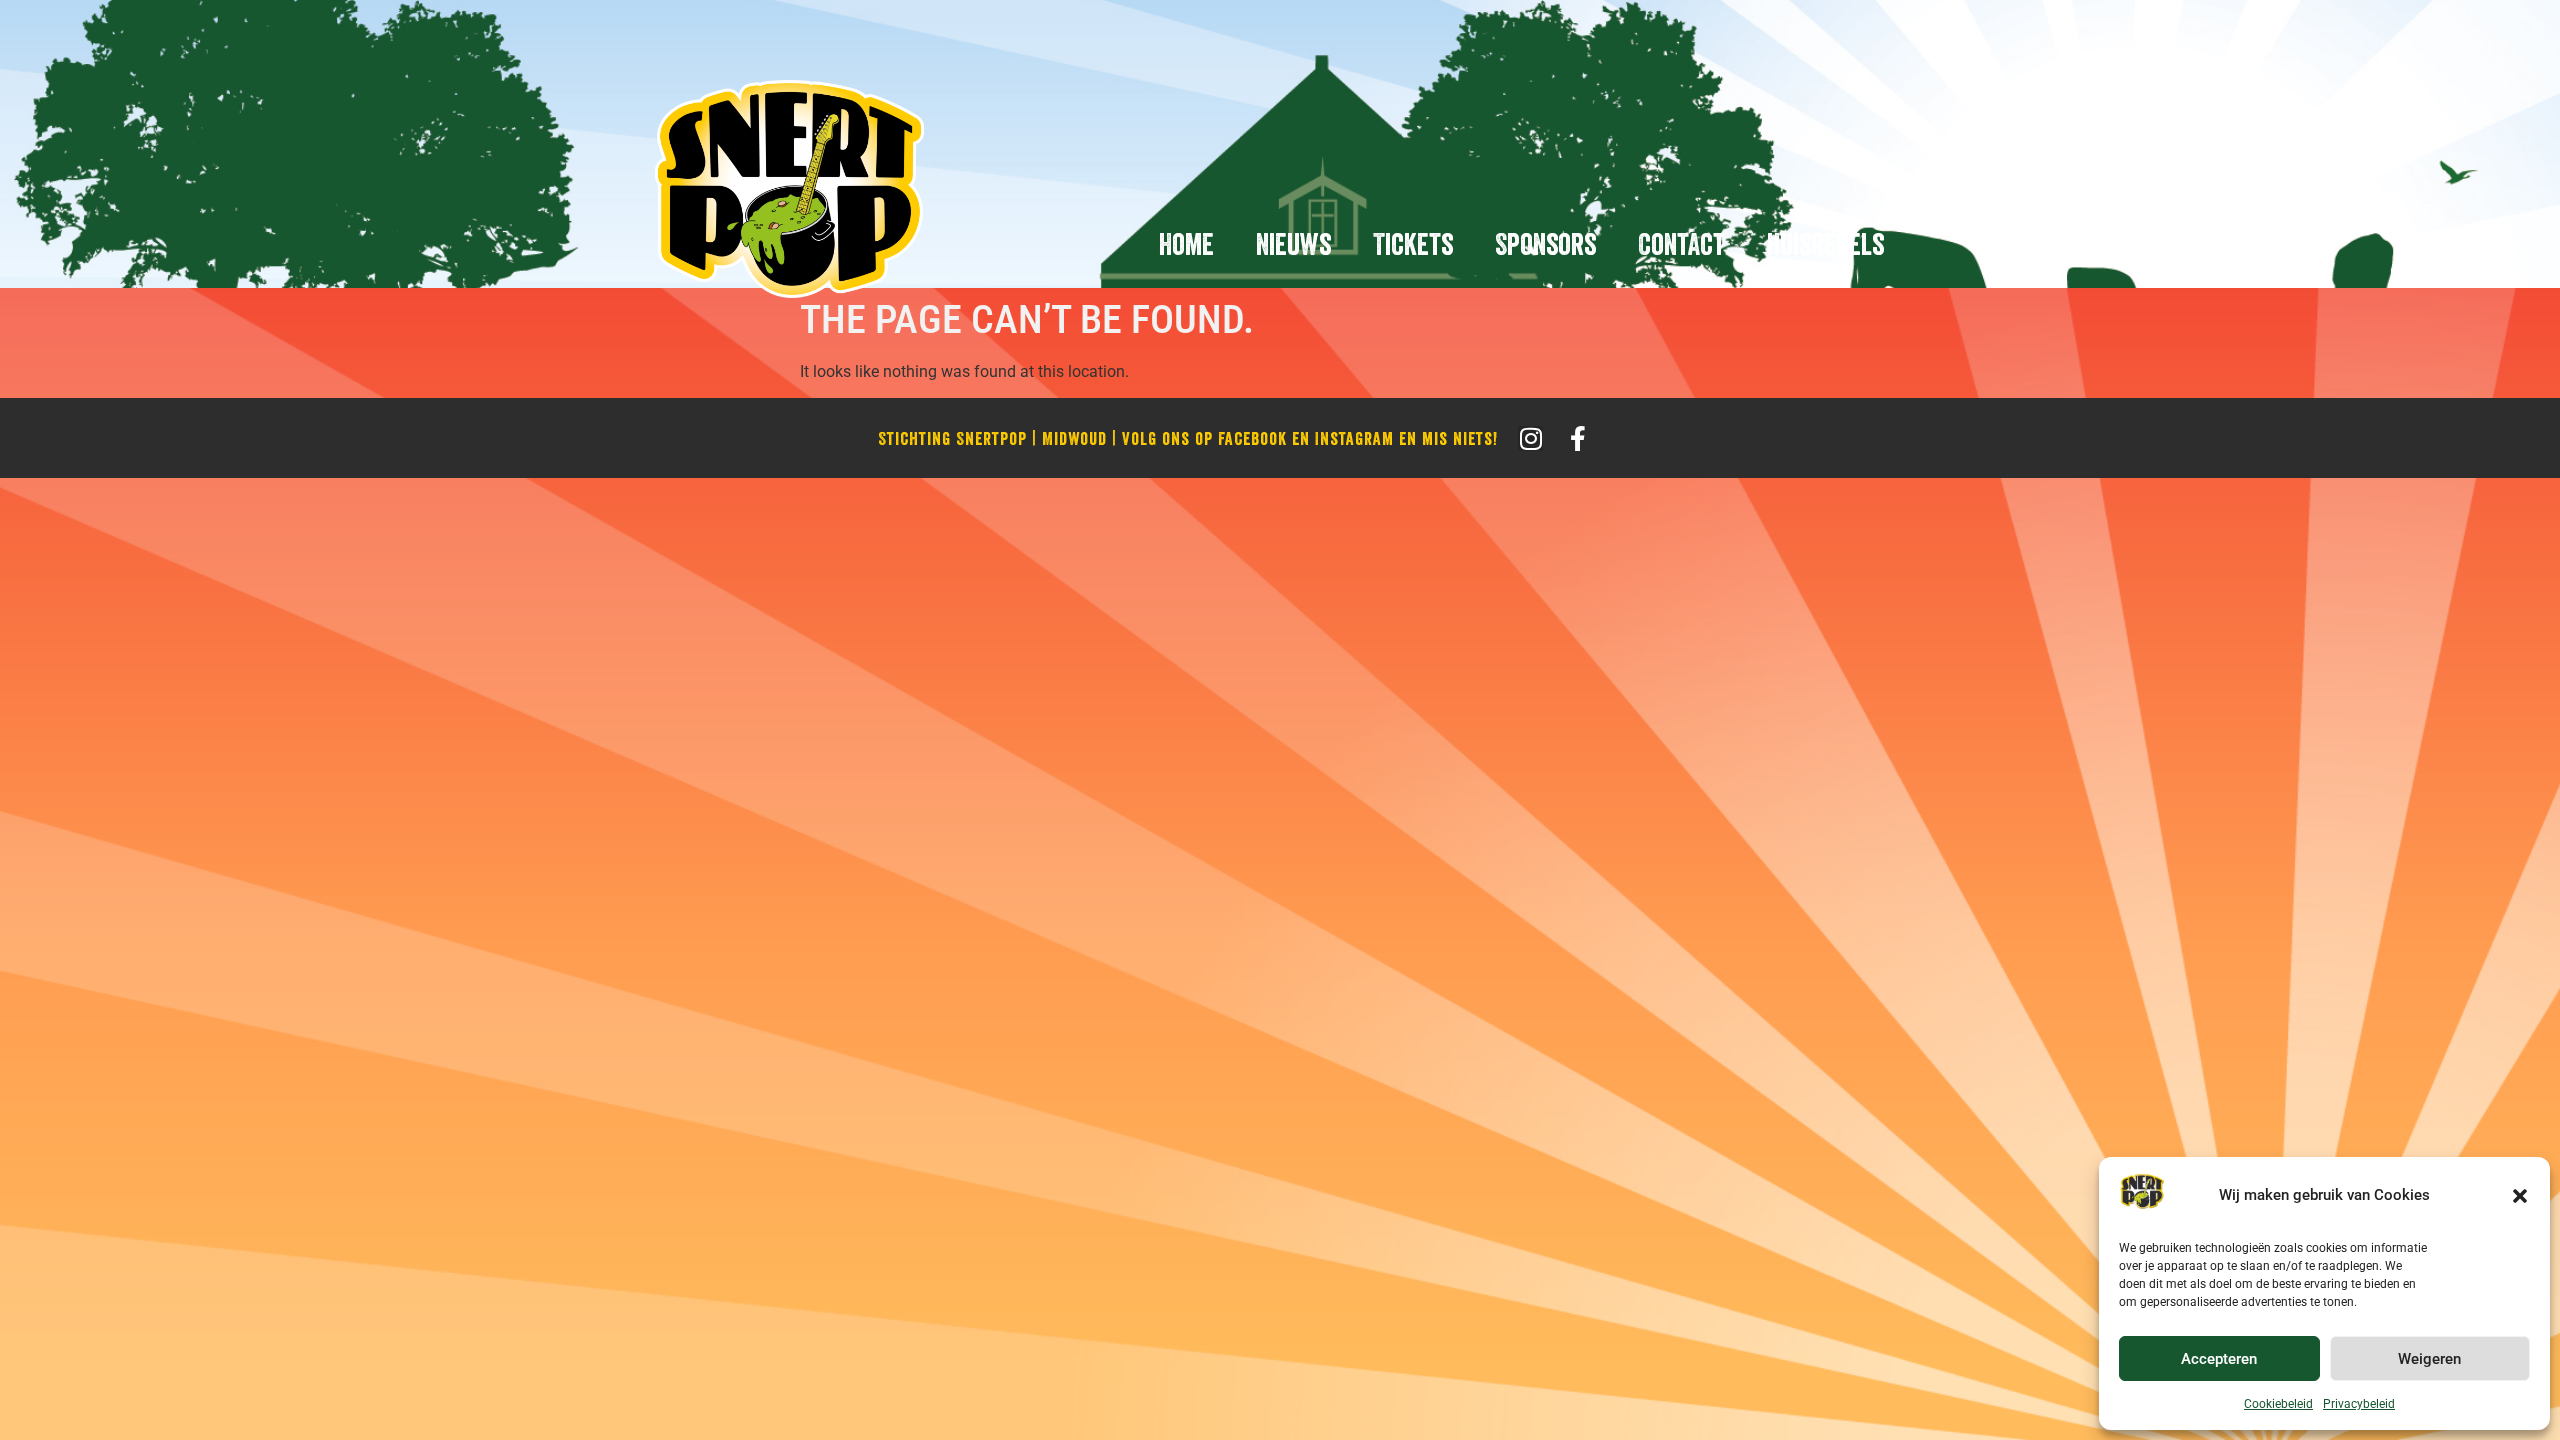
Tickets (1413, 244)
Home (1186, 244)
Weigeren (2429, 1359)
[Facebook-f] (1577, 438)
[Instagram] (1530, 438)
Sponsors (1545, 244)
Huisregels (1825, 244)
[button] (2520, 1196)
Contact (1681, 244)
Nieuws (1293, 244)
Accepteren (2219, 1359)
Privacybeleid (2359, 1404)
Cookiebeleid (2278, 1404)
